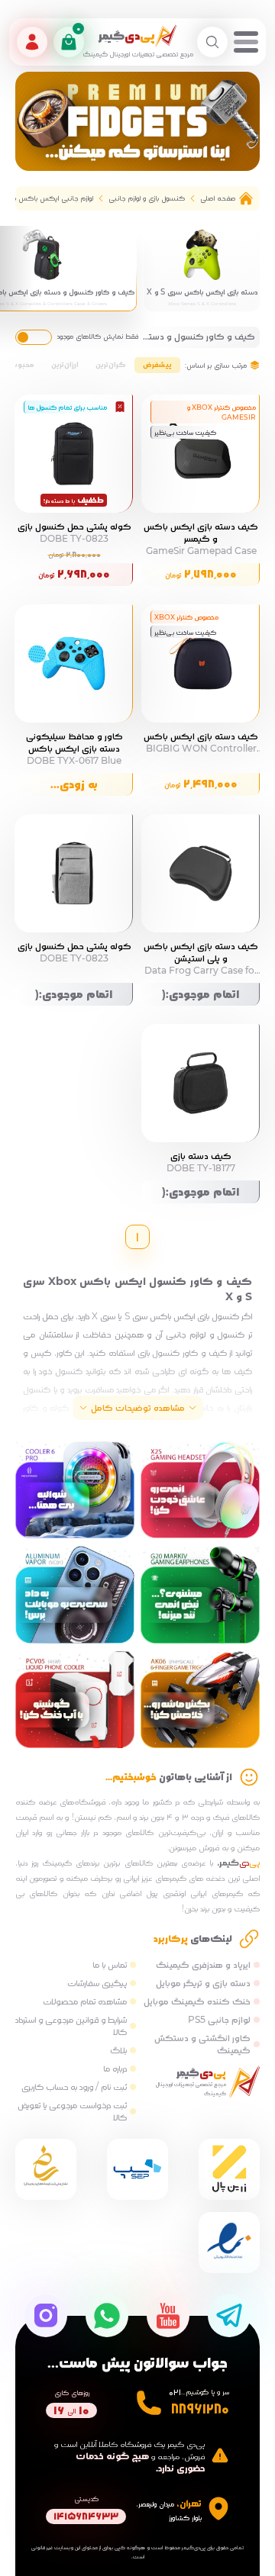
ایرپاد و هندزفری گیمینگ (203, 1964)
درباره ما (115, 2068)
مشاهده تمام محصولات (85, 2001)
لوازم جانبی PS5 (219, 2019)
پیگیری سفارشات (97, 1983)
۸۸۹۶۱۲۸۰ (200, 2409)
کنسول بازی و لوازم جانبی (147, 198)
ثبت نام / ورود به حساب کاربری (74, 2087)
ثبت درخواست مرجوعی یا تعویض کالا (72, 2111)
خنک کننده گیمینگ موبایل (197, 2001)
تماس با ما (110, 1964)
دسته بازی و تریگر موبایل (203, 1983)
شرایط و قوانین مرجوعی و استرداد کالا (71, 2025)
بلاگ (118, 2050)
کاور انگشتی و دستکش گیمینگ (202, 2044)
